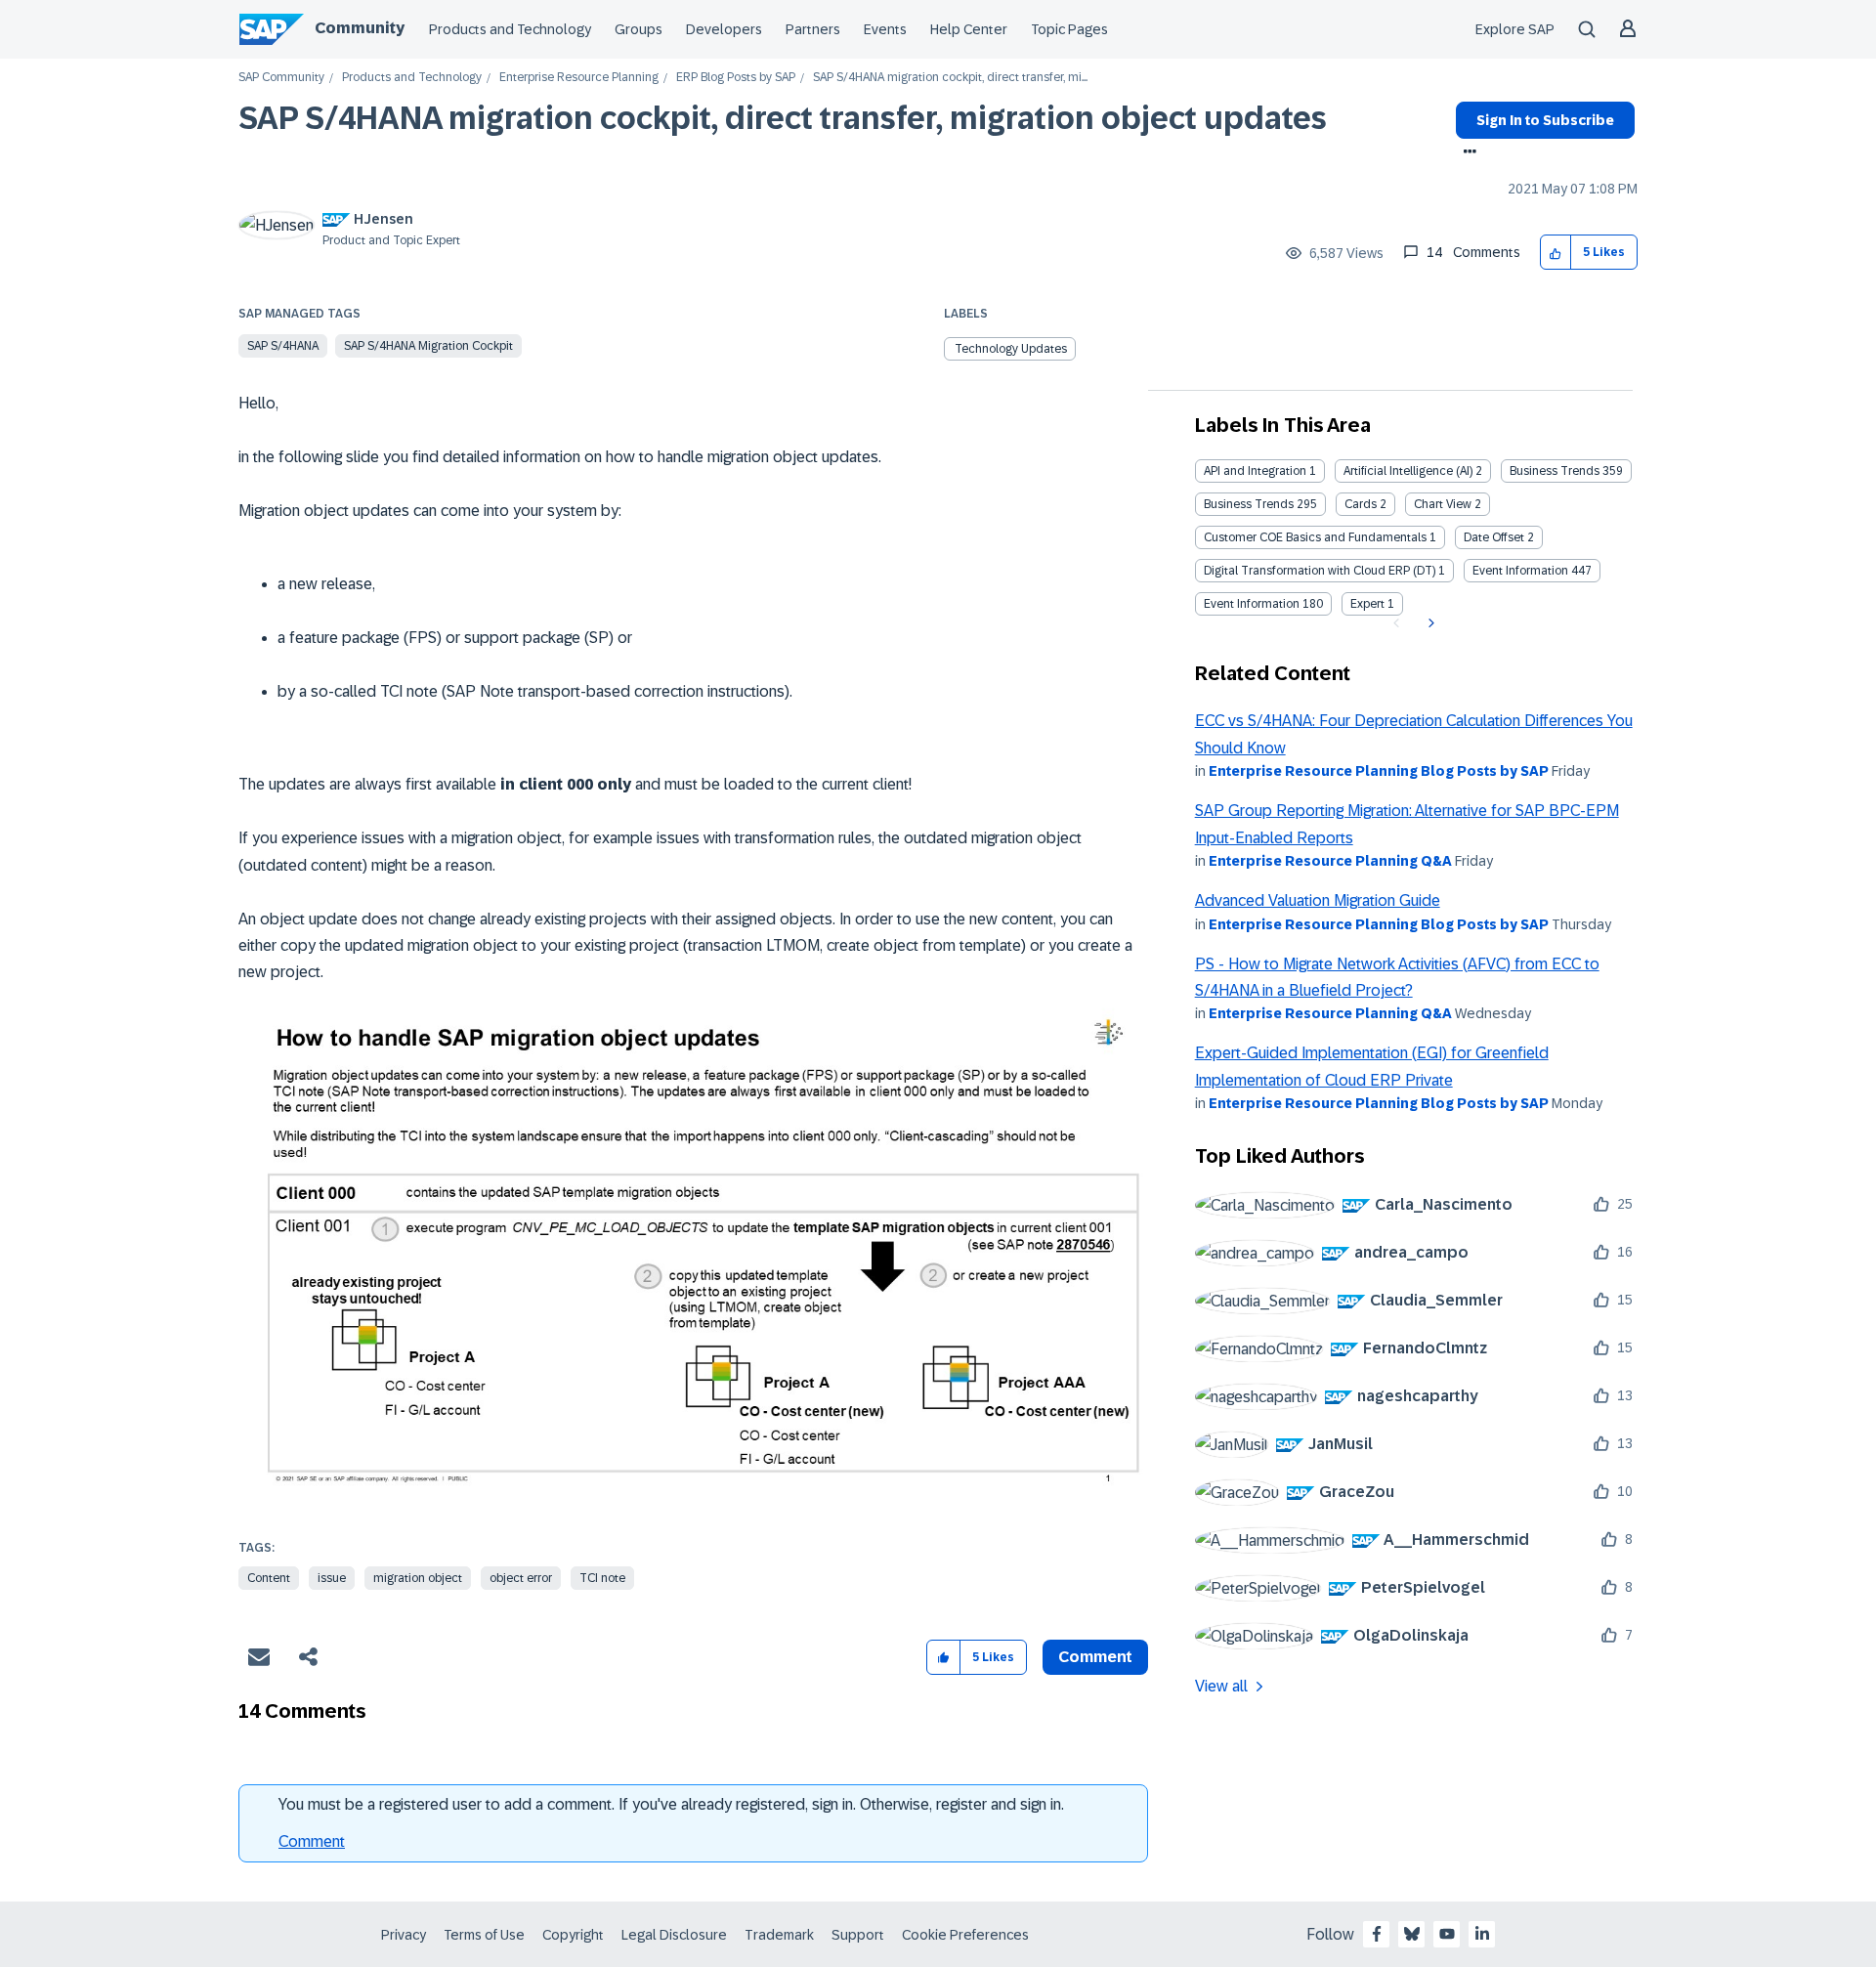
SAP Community (281, 78)
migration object (418, 1578)
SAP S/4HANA (283, 346)
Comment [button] (1095, 1657)
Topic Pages (1069, 29)
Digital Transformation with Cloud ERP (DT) (1320, 571)
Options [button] (1466, 153)
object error (521, 1578)
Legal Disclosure (674, 1935)
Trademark (779, 1935)
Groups (639, 29)
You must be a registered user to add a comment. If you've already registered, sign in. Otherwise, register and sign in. (671, 1804)
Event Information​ (1252, 604)
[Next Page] (1429, 623)
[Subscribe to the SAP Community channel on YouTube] (1447, 1934)
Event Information (1520, 571)
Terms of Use (484, 1935)
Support (858, 1935)
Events (885, 29)
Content (269, 1578)
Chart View (1443, 504)
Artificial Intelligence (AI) (1408, 471)
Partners (813, 29)
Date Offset (1494, 537)
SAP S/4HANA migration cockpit (428, 346)
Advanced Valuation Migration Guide (1318, 900)
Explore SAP (1515, 29)
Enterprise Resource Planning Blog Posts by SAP (1379, 771)
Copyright (573, 1935)
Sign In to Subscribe (1545, 120)
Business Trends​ (1249, 504)
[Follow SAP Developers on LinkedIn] (1482, 1934)
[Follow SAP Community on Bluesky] (1412, 1934)
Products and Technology (510, 29)
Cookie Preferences (965, 1935)
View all (1221, 1686)
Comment (312, 1841)
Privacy (404, 1935)
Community (360, 28)
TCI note (602, 1578)
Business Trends (1555, 471)
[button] (1556, 253)
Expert (1367, 604)
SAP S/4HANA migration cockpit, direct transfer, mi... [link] (950, 78)
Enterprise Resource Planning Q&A (1330, 861)
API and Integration (1255, 471)
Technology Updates (1011, 349)
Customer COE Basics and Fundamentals (1315, 537)
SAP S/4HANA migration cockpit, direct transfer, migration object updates (783, 118)
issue (332, 1578)
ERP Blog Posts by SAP (736, 78)
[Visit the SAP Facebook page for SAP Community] (1377, 1934)
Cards (1361, 504)
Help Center (969, 29)
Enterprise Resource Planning (579, 78)
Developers (724, 29)
